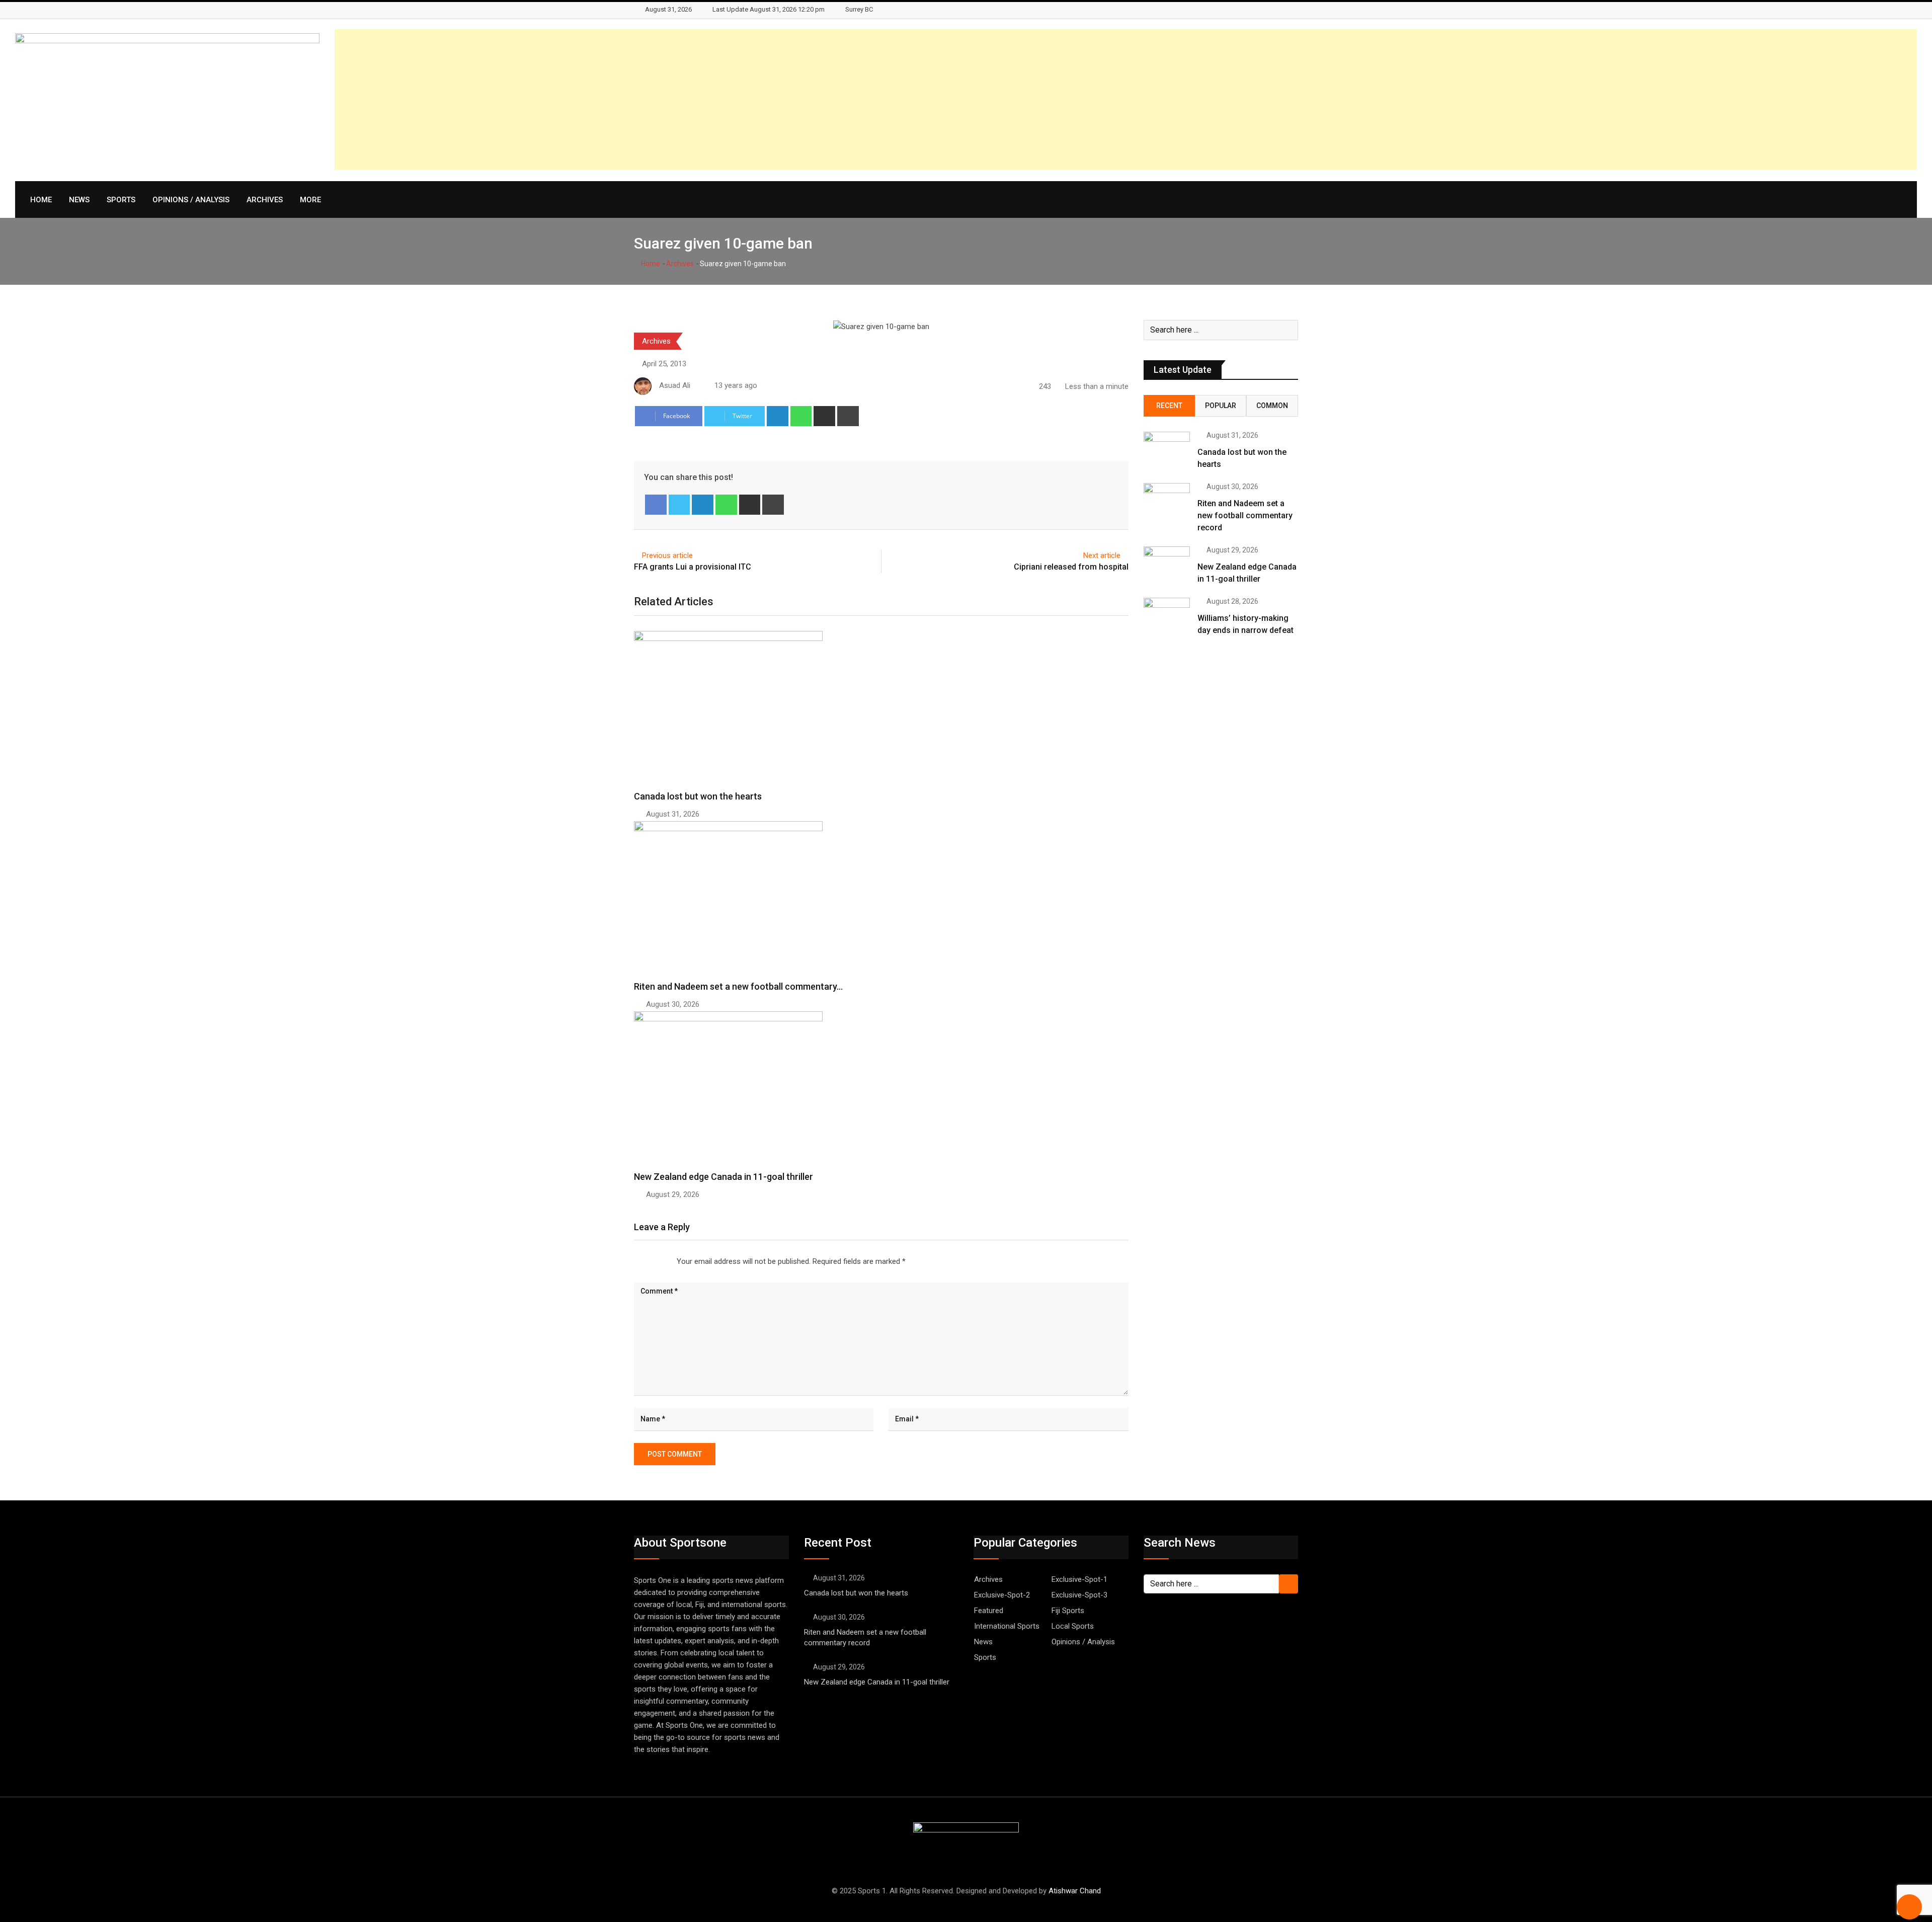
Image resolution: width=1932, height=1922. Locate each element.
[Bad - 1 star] (634, 1261)
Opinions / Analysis (191, 200)
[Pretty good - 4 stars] (659, 1261)
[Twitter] (679, 505)
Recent (1169, 406)
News (79, 200)
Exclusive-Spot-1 (1079, 1579)
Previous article (667, 555)
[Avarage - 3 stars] (651, 1261)
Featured (989, 1611)
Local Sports (1073, 1626)
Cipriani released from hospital (1071, 567)
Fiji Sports (1068, 1611)
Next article (1102, 555)
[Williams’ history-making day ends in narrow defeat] (1167, 616)
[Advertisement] (1615, 100)
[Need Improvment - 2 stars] (642, 1261)
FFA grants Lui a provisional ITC (693, 567)
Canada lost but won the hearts (698, 796)
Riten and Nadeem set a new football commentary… (738, 986)
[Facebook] (656, 505)
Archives (265, 200)
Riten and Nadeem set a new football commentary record (1245, 515)
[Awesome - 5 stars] (667, 1261)
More (310, 200)
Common (1272, 406)
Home (41, 200)
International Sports (1007, 1626)
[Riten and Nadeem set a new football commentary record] (1167, 502)
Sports (121, 200)
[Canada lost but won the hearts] (1167, 450)
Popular (1221, 406)
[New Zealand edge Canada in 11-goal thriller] (1167, 565)
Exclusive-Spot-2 (1002, 1595)
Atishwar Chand (1075, 1891)
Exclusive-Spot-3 (1079, 1595)
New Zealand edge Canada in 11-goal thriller (723, 1177)
